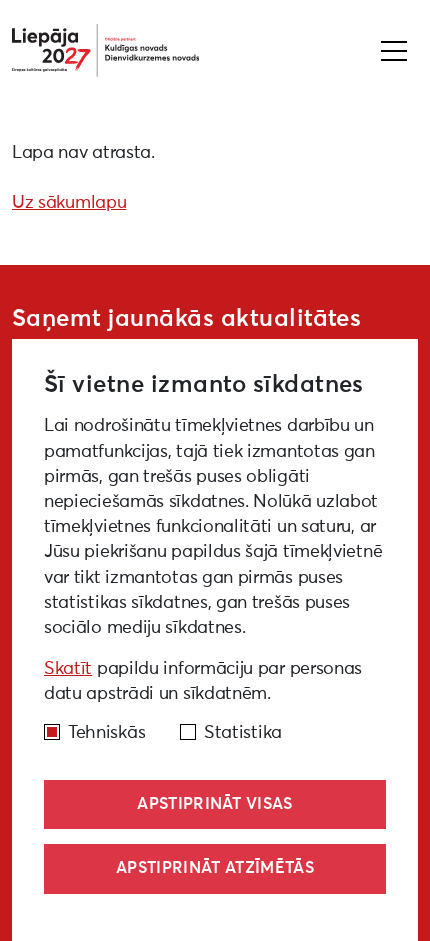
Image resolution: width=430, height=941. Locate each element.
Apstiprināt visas (214, 804)
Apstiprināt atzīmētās (215, 868)
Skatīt (68, 669)
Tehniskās (106, 733)
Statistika (243, 733)
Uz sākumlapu (69, 203)
